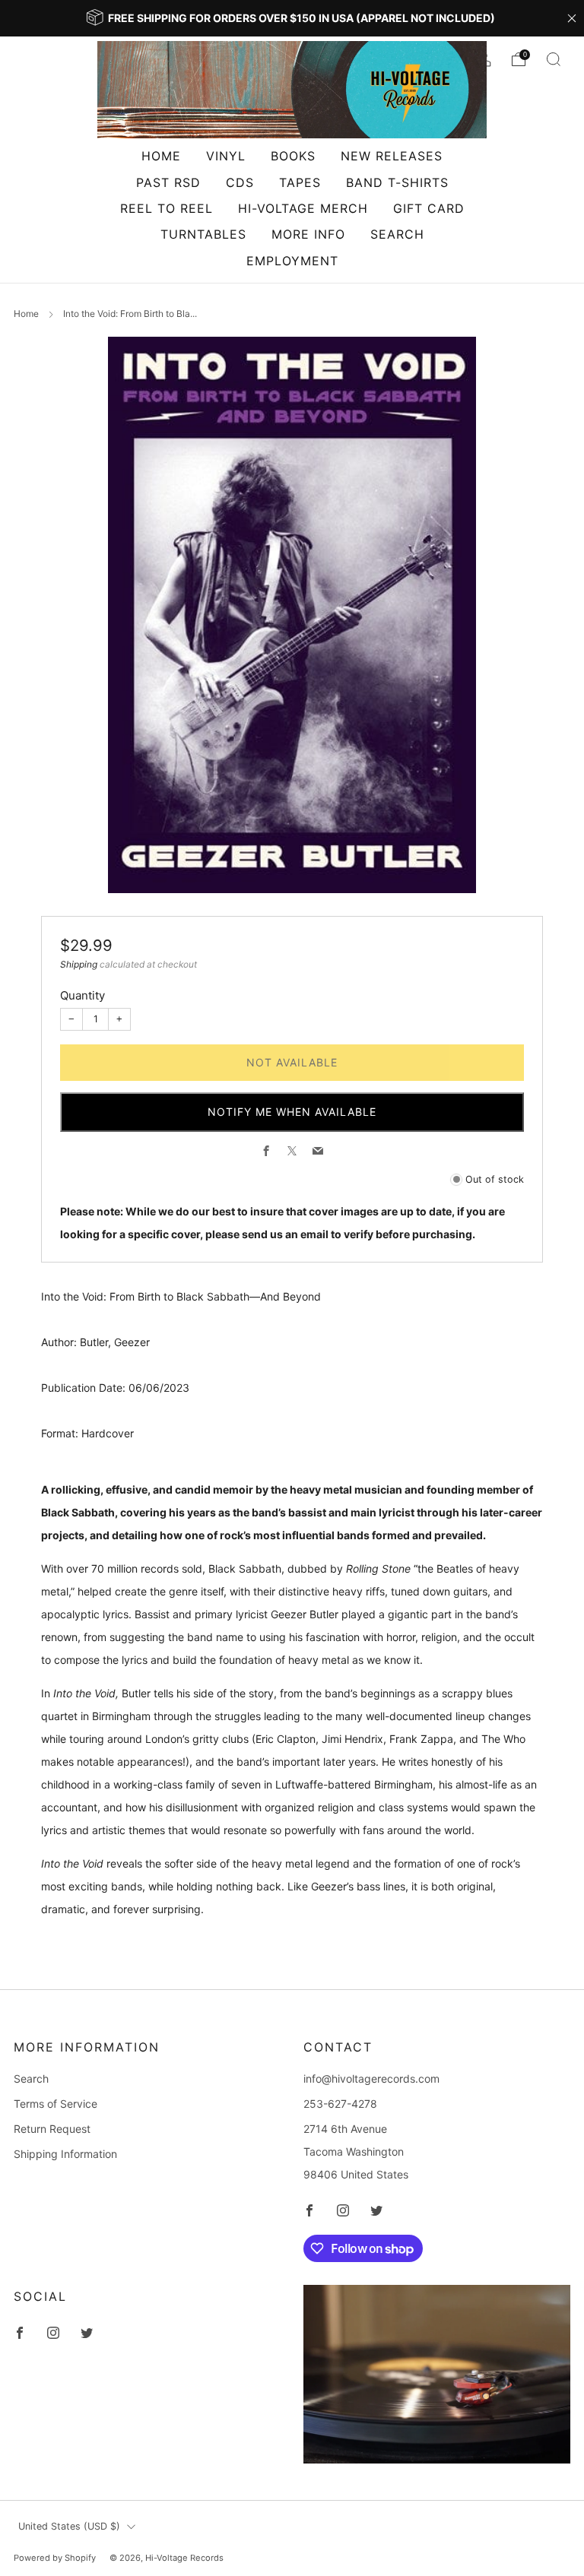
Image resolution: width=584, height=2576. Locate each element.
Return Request (52, 2129)
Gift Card (429, 208)
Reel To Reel (167, 208)
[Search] (554, 59)
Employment (292, 261)
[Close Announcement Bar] (572, 18)
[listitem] (292, 18)
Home (161, 156)
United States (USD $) (69, 2526)
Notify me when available (292, 1112)
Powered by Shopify (55, 2558)
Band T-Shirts (397, 182)
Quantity (83, 995)
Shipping (79, 964)
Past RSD (168, 182)
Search (397, 234)
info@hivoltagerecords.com (371, 2079)
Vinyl (226, 156)
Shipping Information (65, 2154)
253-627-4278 (340, 2104)
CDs (240, 182)
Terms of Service (56, 2104)
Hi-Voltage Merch (303, 208)
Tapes (300, 182)
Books (293, 156)
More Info (308, 234)
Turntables (203, 234)
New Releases (392, 156)
